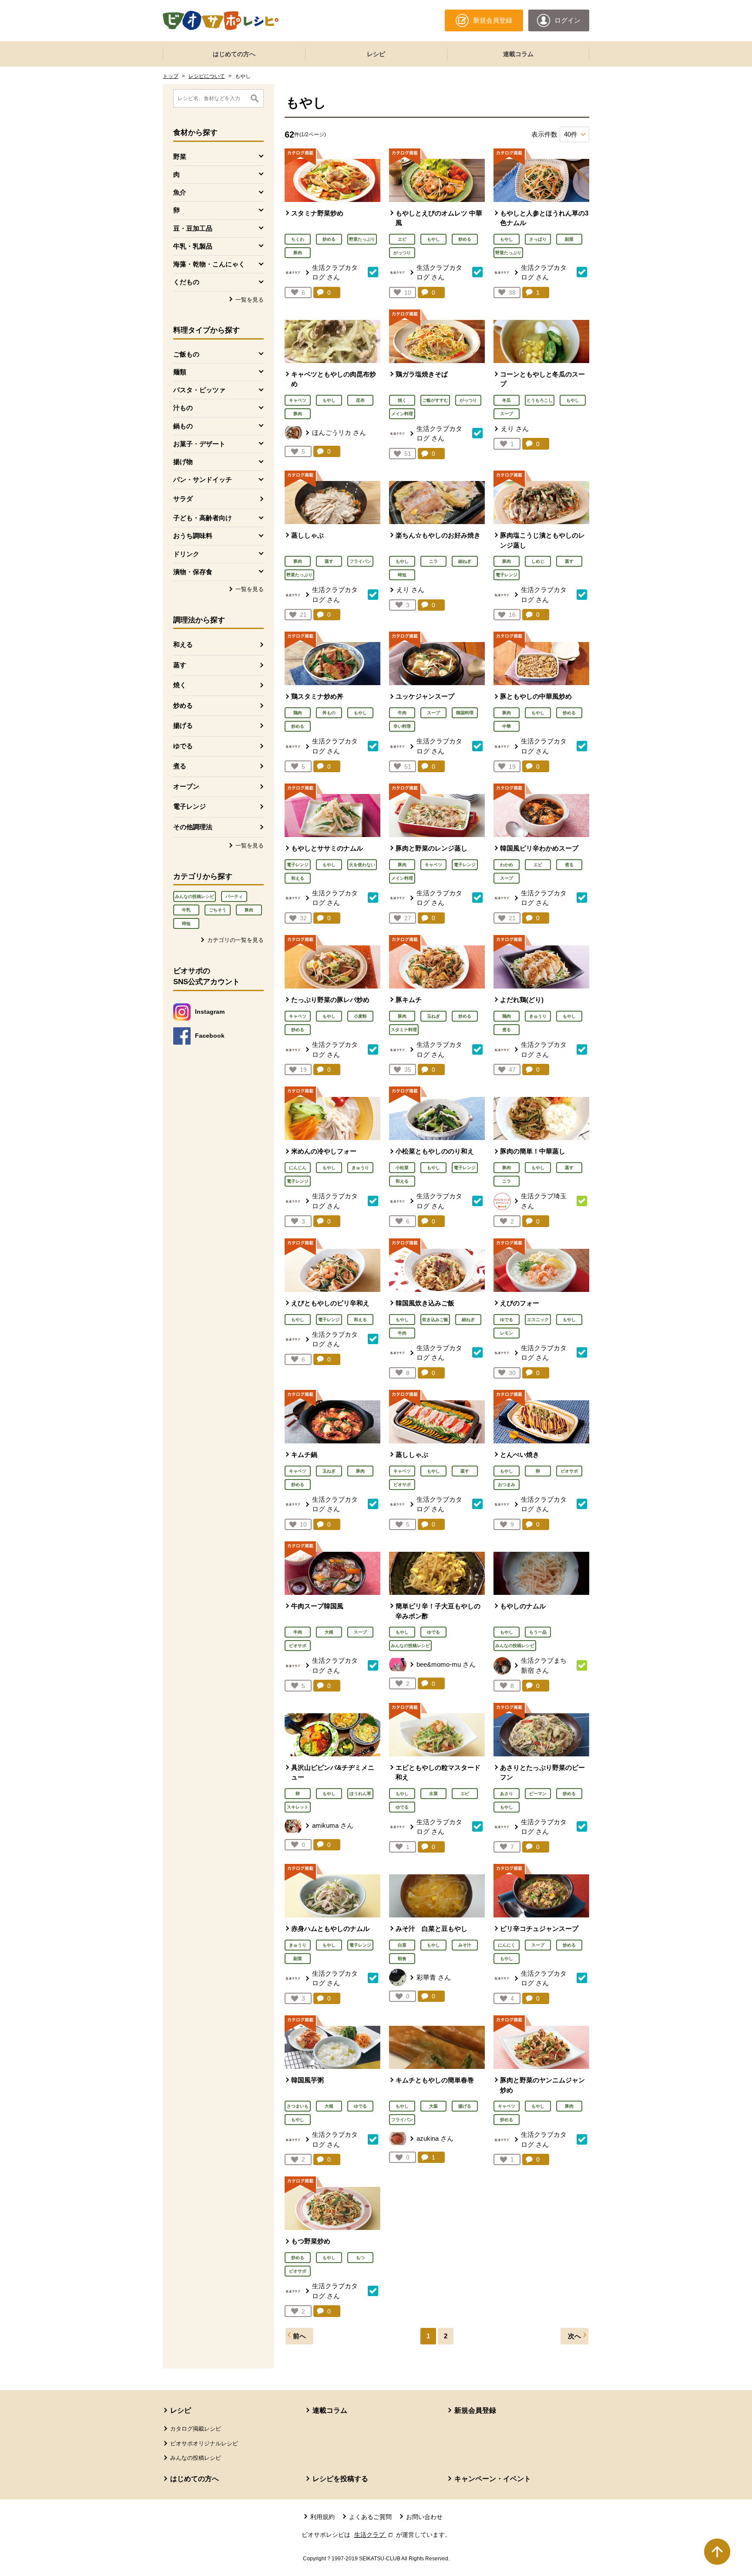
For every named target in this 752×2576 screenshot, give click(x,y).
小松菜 (402, 1168)
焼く (180, 685)
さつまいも (298, 2106)
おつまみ (507, 1485)
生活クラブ (374, 2535)
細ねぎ (465, 561)
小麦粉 (360, 1016)
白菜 (402, 1945)
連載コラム (518, 54)
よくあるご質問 (370, 2517)
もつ (360, 2258)
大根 (329, 1632)
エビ (402, 239)
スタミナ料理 (404, 1030)
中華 (507, 726)
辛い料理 (402, 726)
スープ (507, 414)
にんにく (507, 1945)
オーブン (186, 786)
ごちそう (218, 910)
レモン (507, 1333)
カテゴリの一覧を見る (235, 940)
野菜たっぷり (362, 239)
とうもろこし (540, 400)
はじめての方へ (234, 54)
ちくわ (298, 239)
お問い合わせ (424, 2517)
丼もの (329, 713)
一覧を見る (250, 300)
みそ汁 (465, 1945)
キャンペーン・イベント (493, 2479)
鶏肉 (298, 713)
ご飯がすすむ (435, 400)
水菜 (433, 1794)
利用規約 (322, 2517)
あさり (507, 1794)
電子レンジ (190, 806)
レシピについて (207, 76)
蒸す (180, 665)
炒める (183, 705)
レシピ (376, 54)
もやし (433, 239)
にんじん (298, 1168)
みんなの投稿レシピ (195, 896)
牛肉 (402, 713)
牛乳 (186, 910)
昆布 (360, 400)
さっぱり (538, 239)
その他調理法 (193, 827)
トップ (171, 76)
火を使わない (362, 865)
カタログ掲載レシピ (196, 2429)
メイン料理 (402, 414)
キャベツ (298, 400)
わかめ (507, 865)
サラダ (183, 499)
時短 (186, 923)
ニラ (433, 561)
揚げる (183, 725)
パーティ (234, 896)
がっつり (402, 253)
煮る (180, 766)
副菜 (569, 239)
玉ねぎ (433, 1016)
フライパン (360, 561)
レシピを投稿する (340, 2479)
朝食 (402, 1959)
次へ (574, 2336)
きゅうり (538, 1016)
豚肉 (249, 910)
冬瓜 (507, 400)
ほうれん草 (360, 1794)
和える (183, 644)
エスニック (538, 1320)
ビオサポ (402, 1485)
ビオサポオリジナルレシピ (204, 2443)
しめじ (538, 561)
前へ (299, 2336)
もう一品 (538, 1632)
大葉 (433, 2106)
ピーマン (538, 1794)
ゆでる (183, 746)
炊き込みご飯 (435, 1320)
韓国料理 (465, 713)
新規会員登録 (475, 2410)
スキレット (298, 1807)
